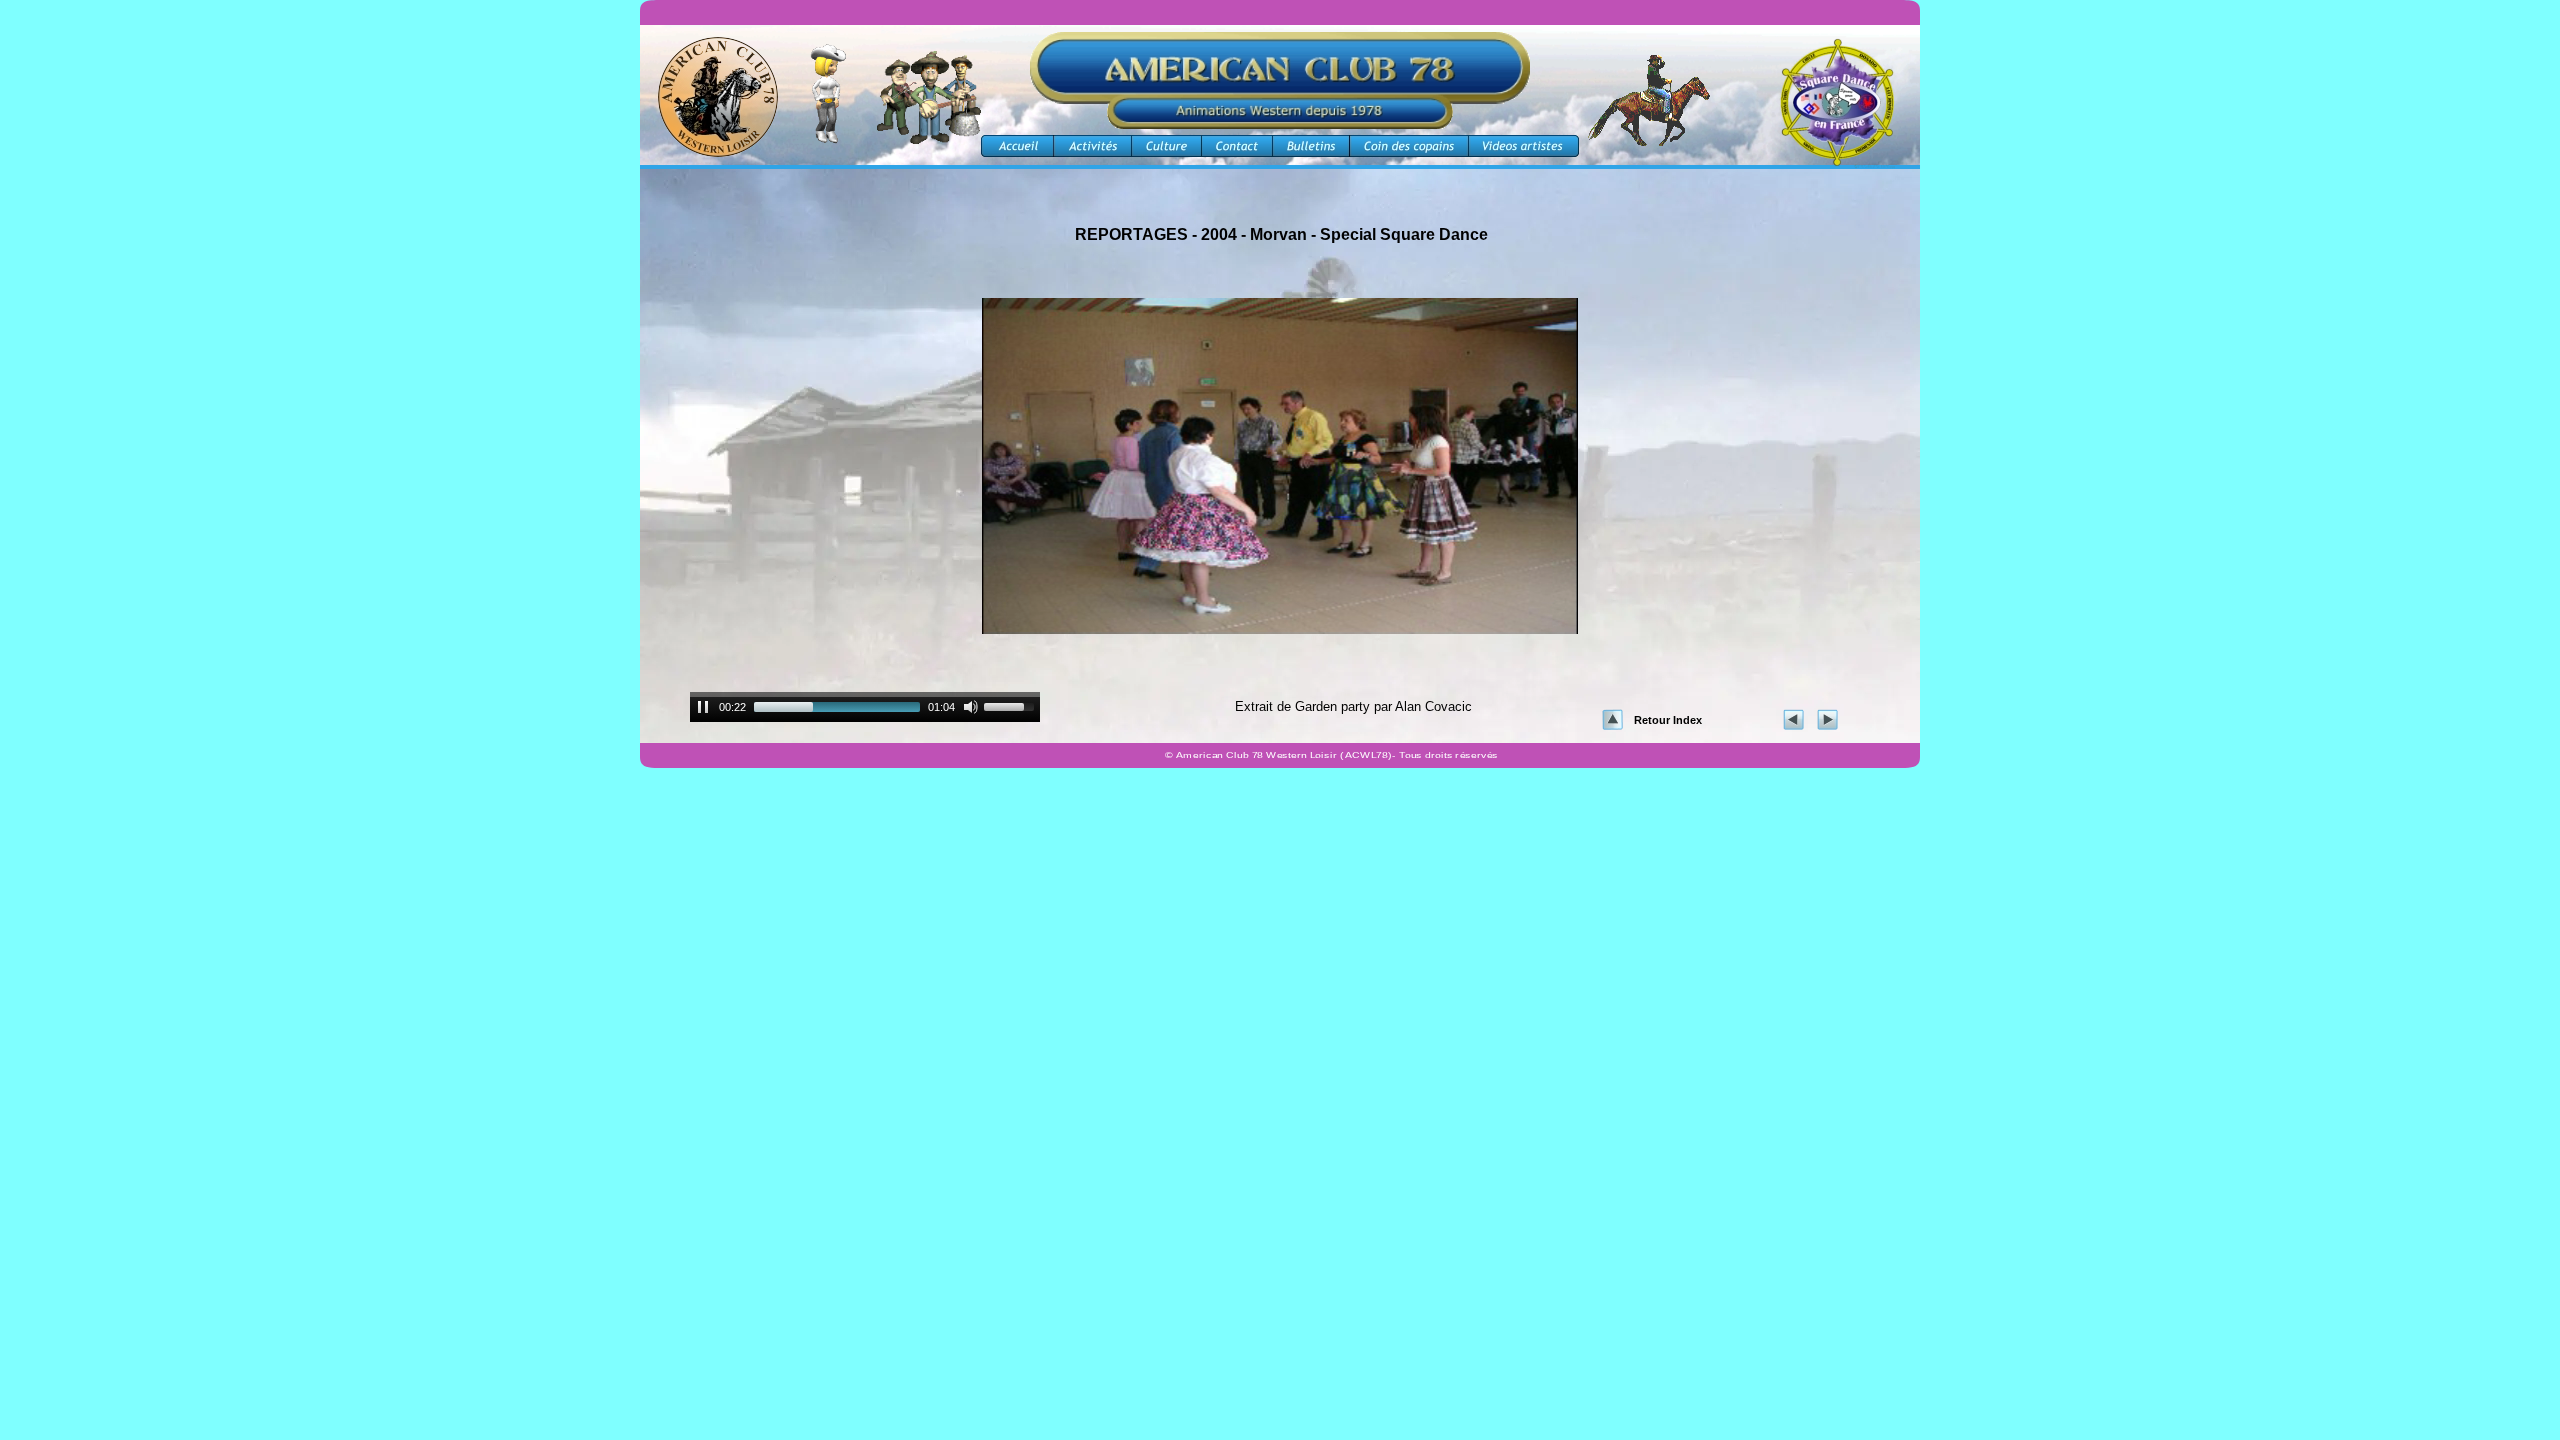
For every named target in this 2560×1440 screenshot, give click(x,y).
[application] (865, 709)
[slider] (837, 707)
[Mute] (971, 707)
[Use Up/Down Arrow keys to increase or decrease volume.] (1012, 705)
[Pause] (703, 707)
